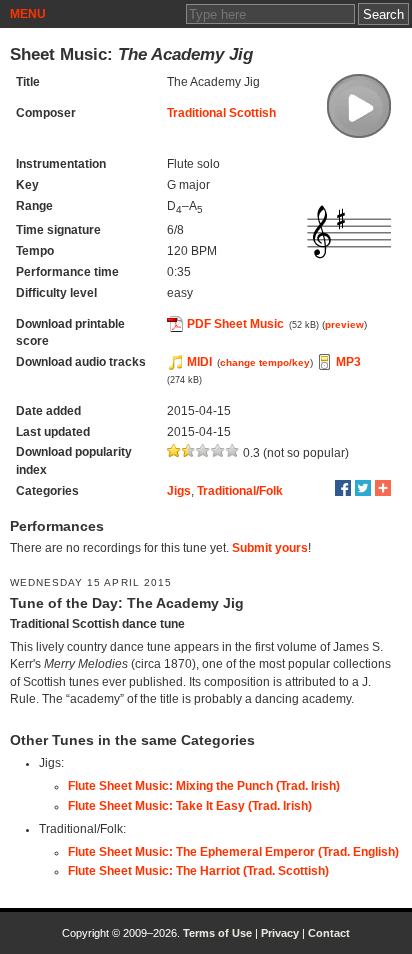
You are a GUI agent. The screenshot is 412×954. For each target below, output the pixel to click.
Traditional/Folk (240, 491)
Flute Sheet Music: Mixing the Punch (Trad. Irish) (204, 786)
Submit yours (270, 548)
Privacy (280, 933)
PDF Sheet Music (235, 324)
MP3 (348, 362)
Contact (329, 933)
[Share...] (383, 488)
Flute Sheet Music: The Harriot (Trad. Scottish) (198, 871)
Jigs (179, 491)
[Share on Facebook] (343, 488)
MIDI (199, 362)
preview (344, 324)
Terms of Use (217, 933)
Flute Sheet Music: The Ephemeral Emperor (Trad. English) (233, 852)
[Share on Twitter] (363, 488)
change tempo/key (265, 362)
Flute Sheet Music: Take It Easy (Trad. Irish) (190, 806)
